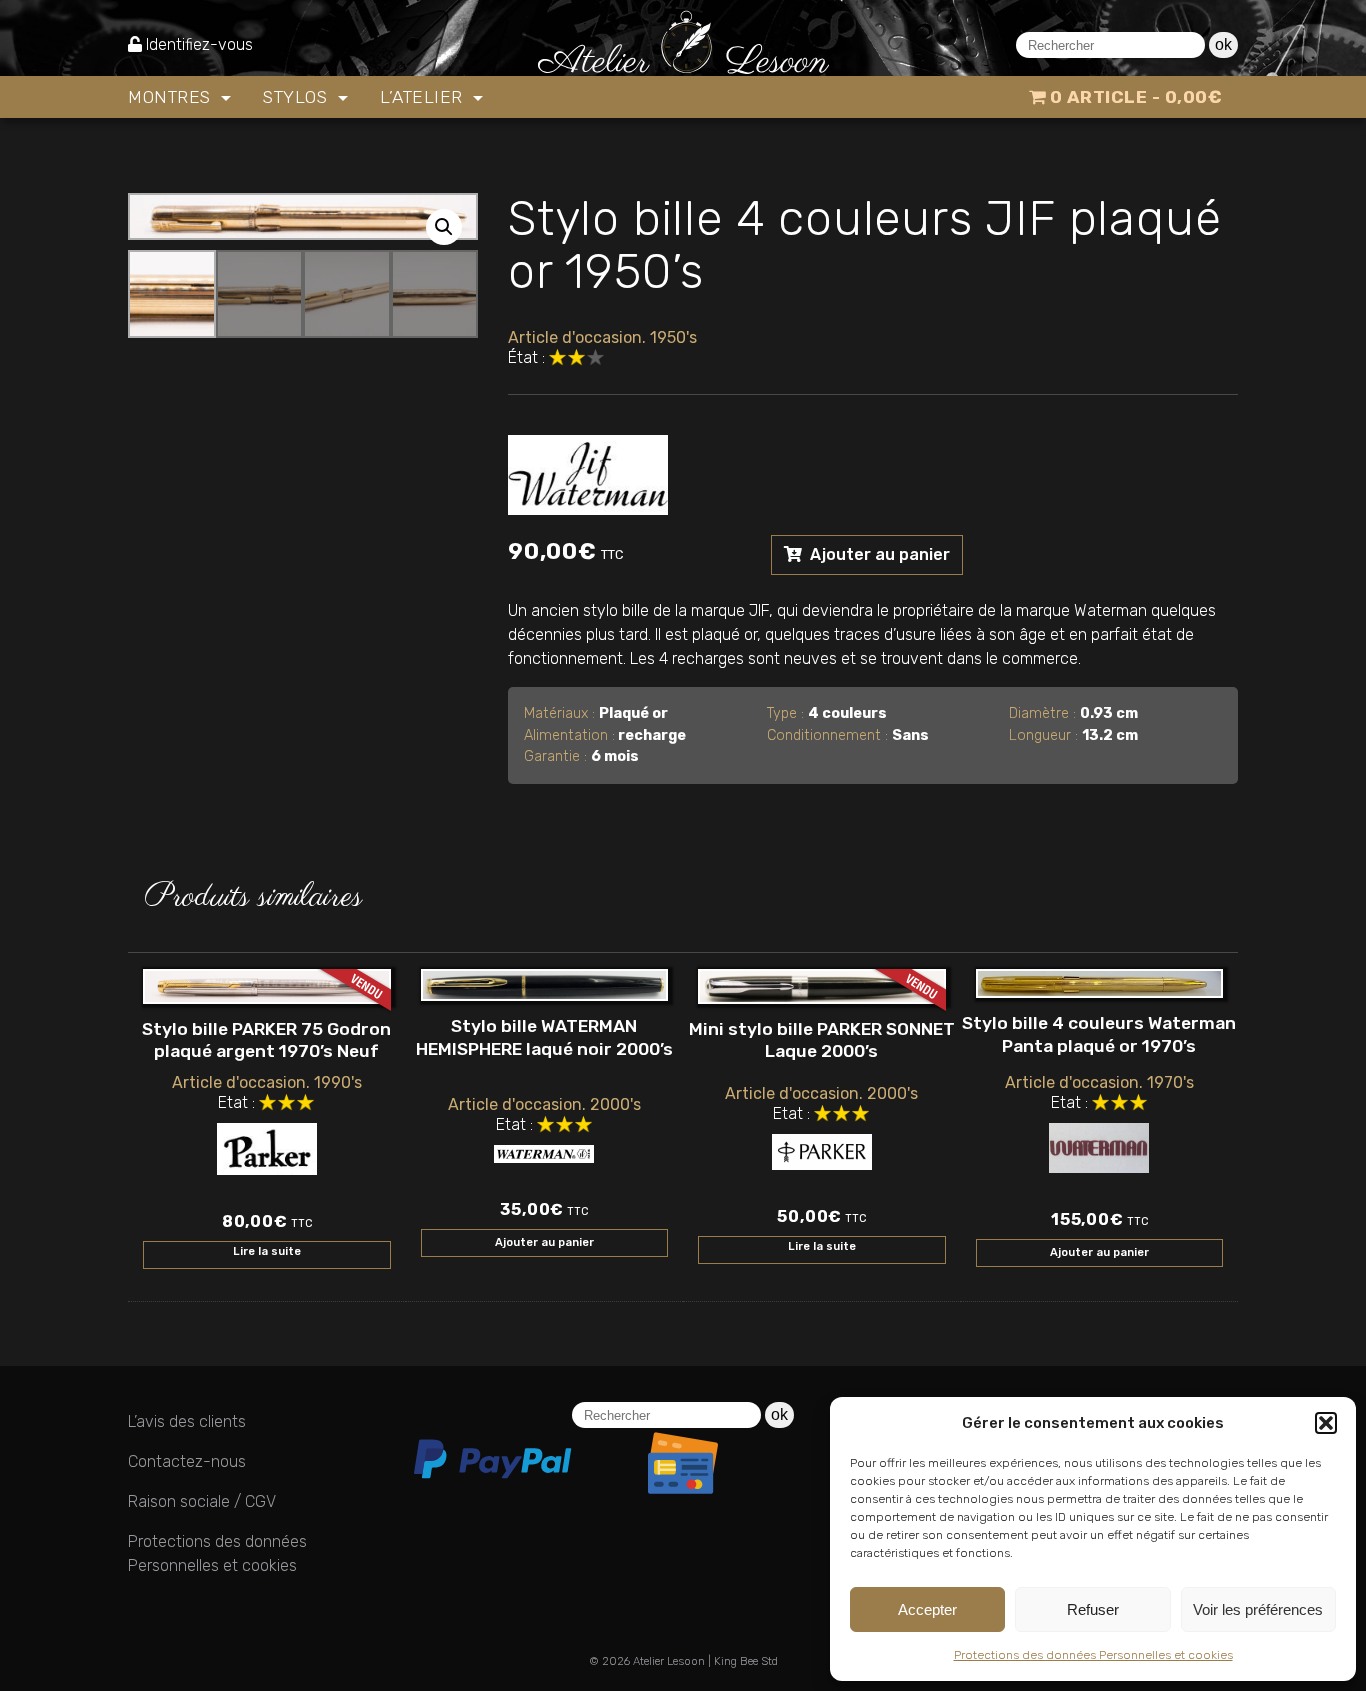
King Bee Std (746, 1661)
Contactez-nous (187, 1461)
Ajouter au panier (878, 554)
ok (1223, 44)
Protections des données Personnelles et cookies (1093, 1655)
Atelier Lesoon (669, 1661)
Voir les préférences (1258, 1609)
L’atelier (424, 97)
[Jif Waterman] (588, 471)
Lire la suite (267, 1251)
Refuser (1093, 1609)
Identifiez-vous (199, 44)
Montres (172, 97)
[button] (1326, 1423)
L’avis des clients (187, 1421)
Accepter (927, 1609)
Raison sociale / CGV (202, 1501)
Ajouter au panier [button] (544, 1242)
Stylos (298, 97)
